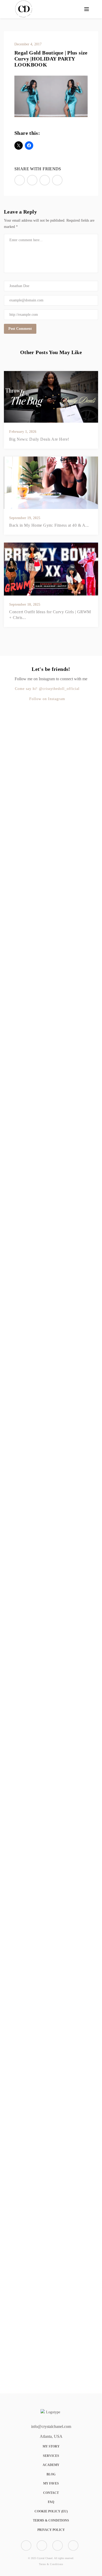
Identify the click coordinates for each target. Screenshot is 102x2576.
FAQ (51, 2502)
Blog (51, 2474)
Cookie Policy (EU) (51, 2511)
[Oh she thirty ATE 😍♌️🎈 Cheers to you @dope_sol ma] (4, 1000)
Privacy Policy (51, 2530)
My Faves (51, 2483)
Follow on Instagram (47, 699)
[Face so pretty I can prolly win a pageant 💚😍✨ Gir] (4, 1983)
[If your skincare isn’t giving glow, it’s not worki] (82, 1145)
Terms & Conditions (51, 2520)
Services (51, 2456)
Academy (51, 2465)
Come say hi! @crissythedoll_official (47, 689)
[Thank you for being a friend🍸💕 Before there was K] (30, 1864)
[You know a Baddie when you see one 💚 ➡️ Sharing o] (56, 866)
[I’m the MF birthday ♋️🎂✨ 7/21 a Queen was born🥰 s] (30, 838)
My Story (51, 2446)
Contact (51, 2493)
